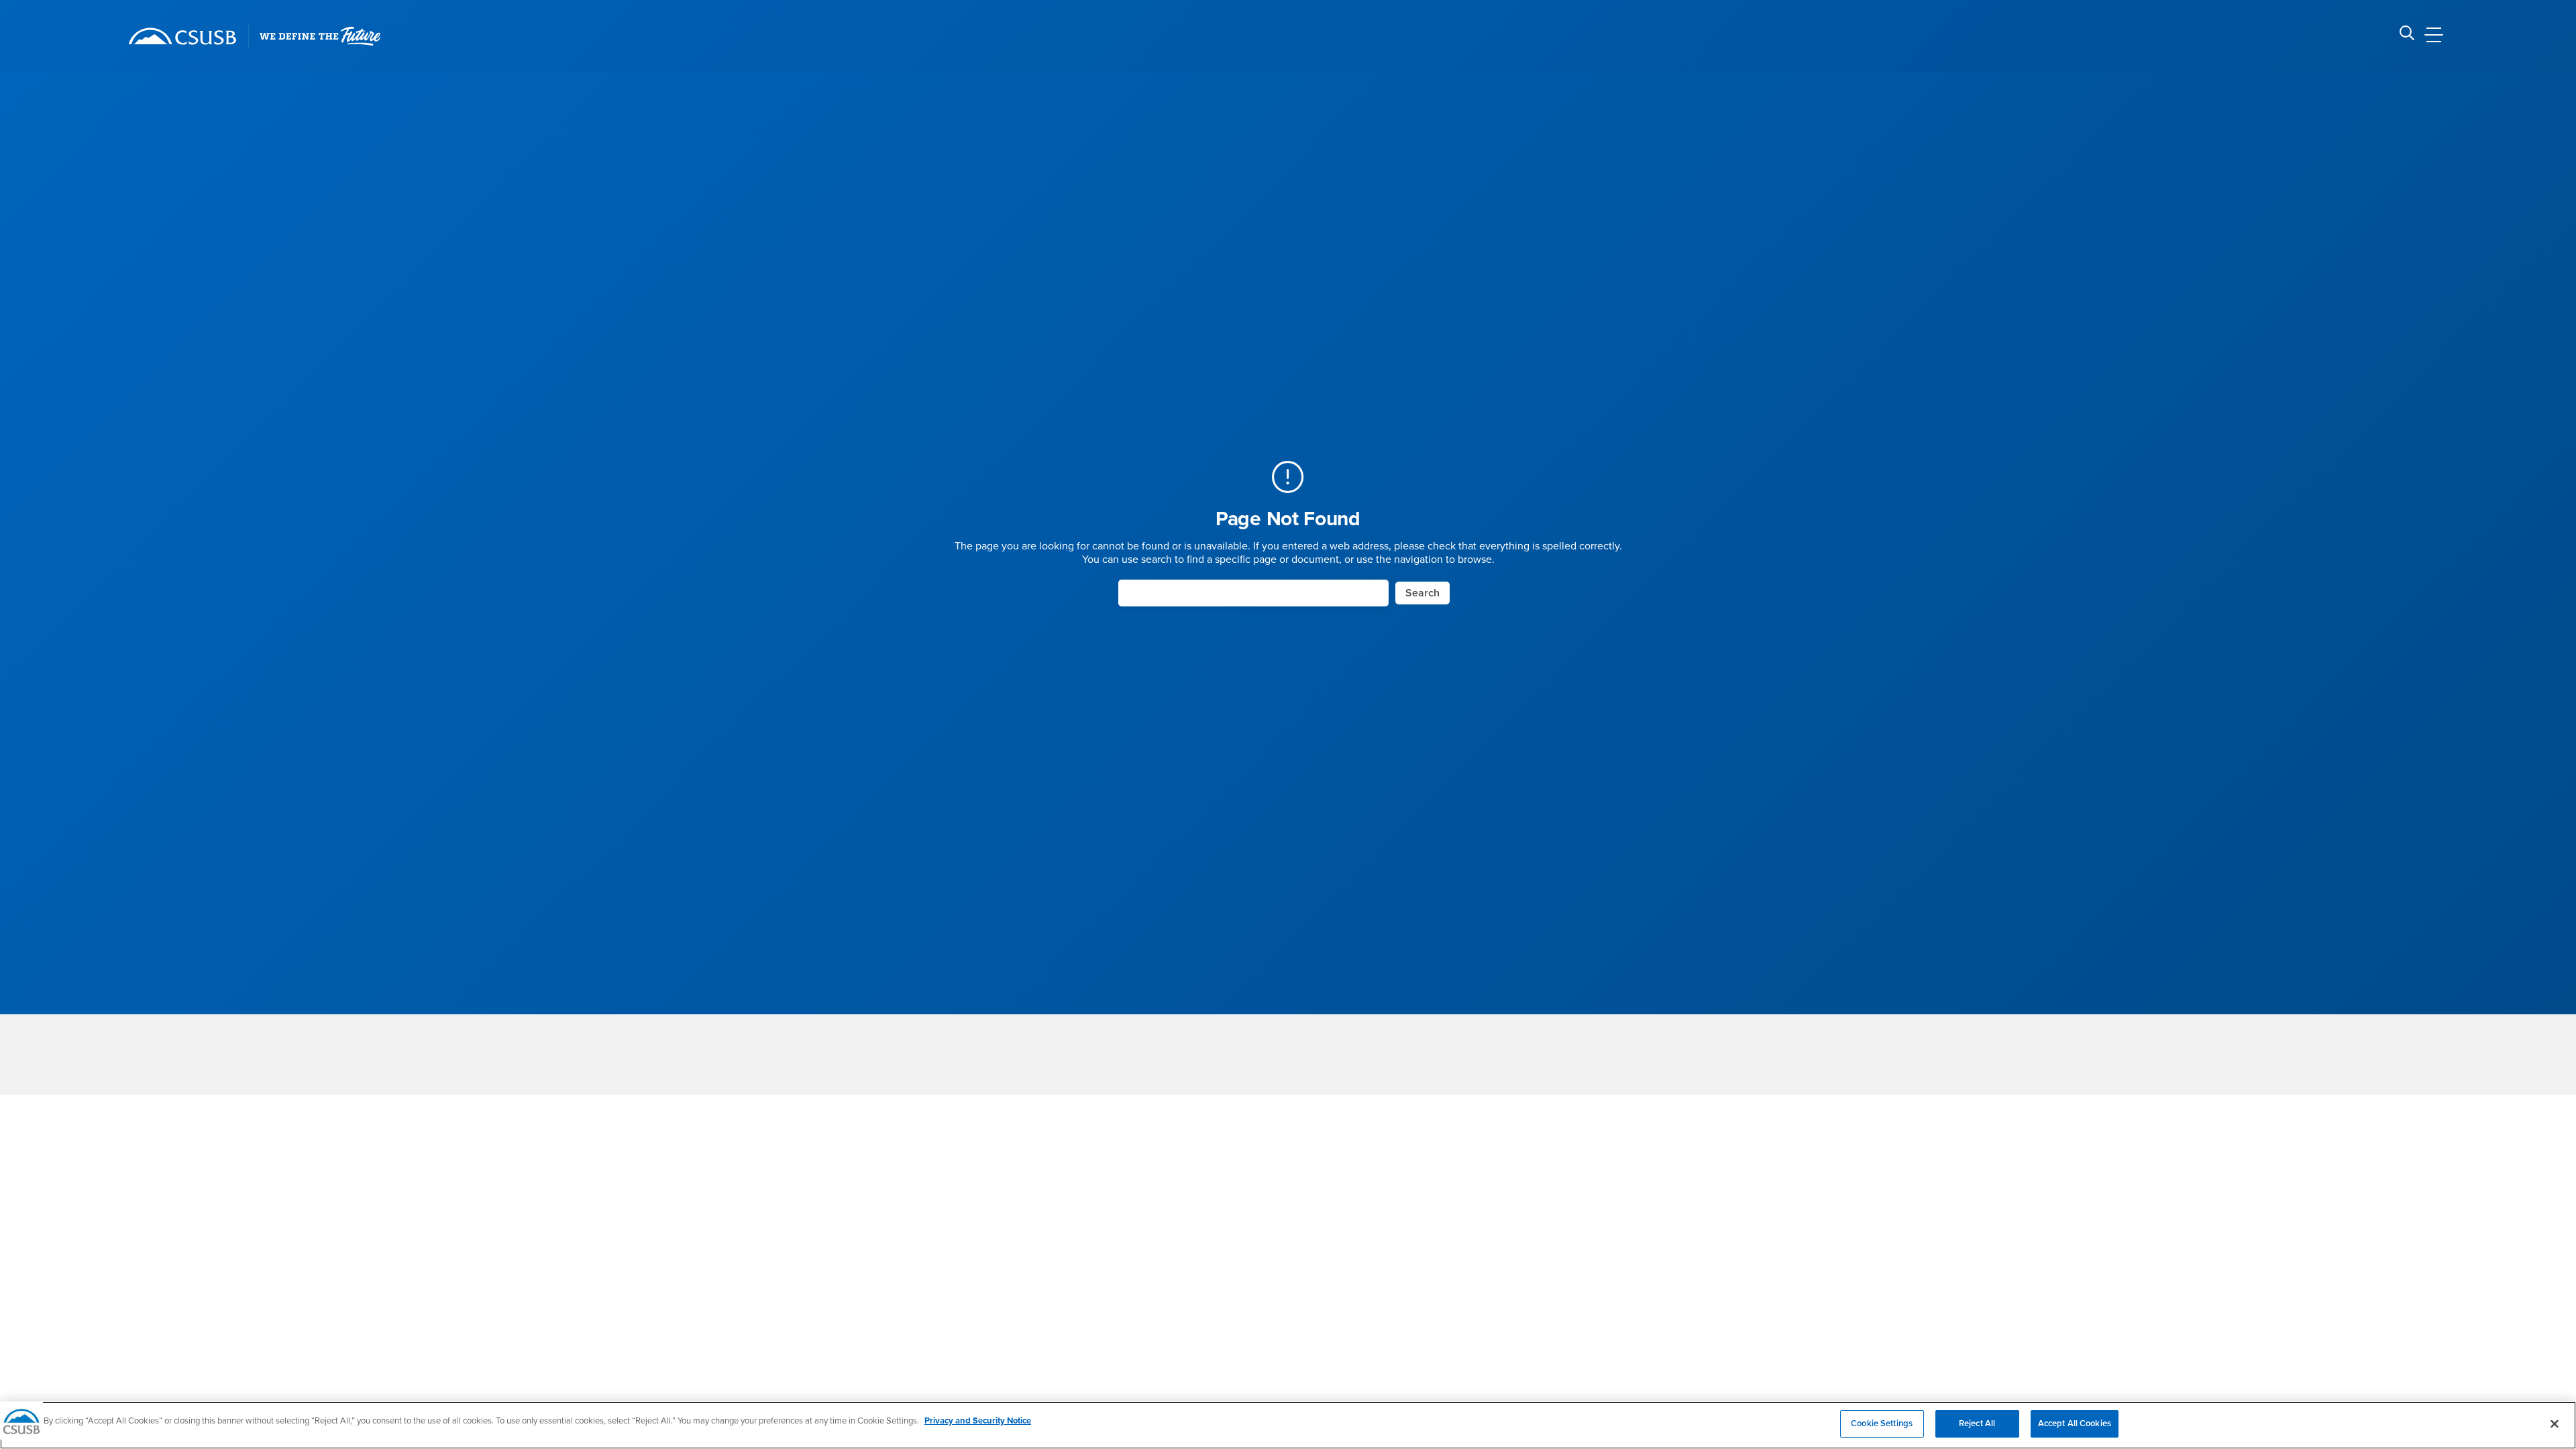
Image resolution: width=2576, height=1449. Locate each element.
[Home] (182, 36)
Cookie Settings (1882, 1424)
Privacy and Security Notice (978, 1421)
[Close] (2555, 1424)
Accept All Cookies (2075, 1424)
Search (1423, 593)
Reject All (1977, 1424)
